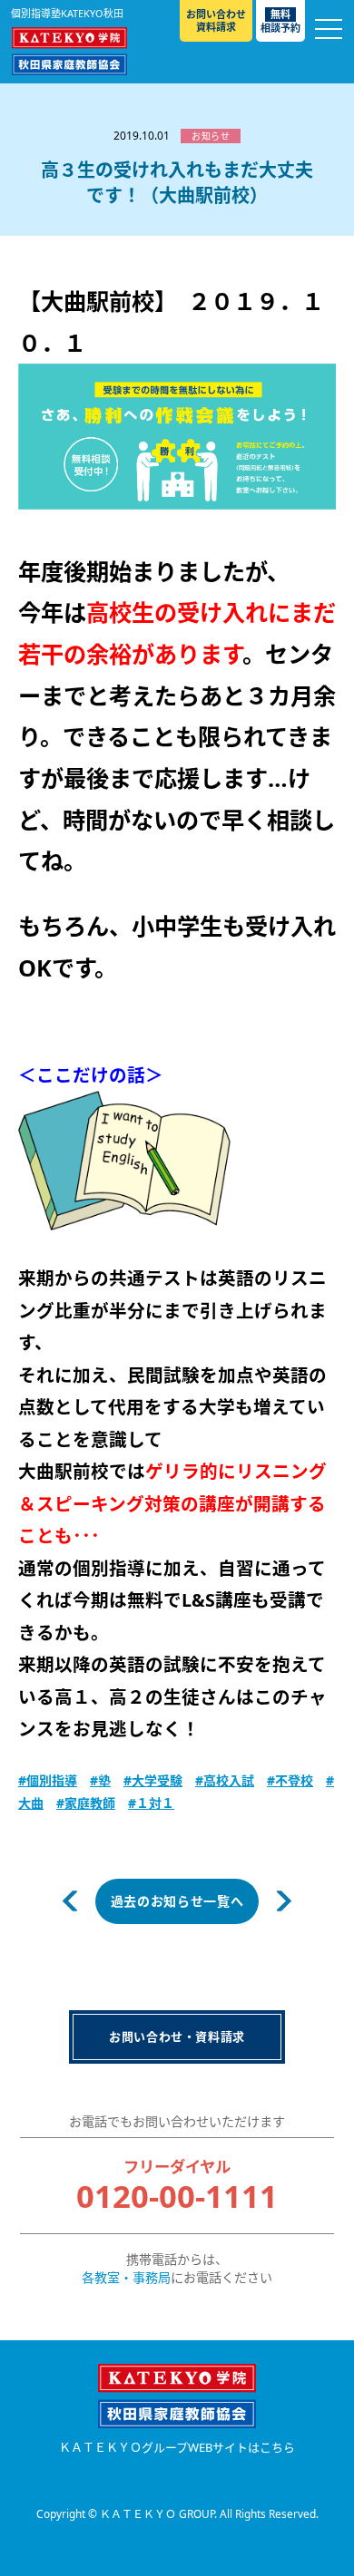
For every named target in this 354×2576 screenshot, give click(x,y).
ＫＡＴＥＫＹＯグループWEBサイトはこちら (177, 2448)
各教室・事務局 (126, 2277)
